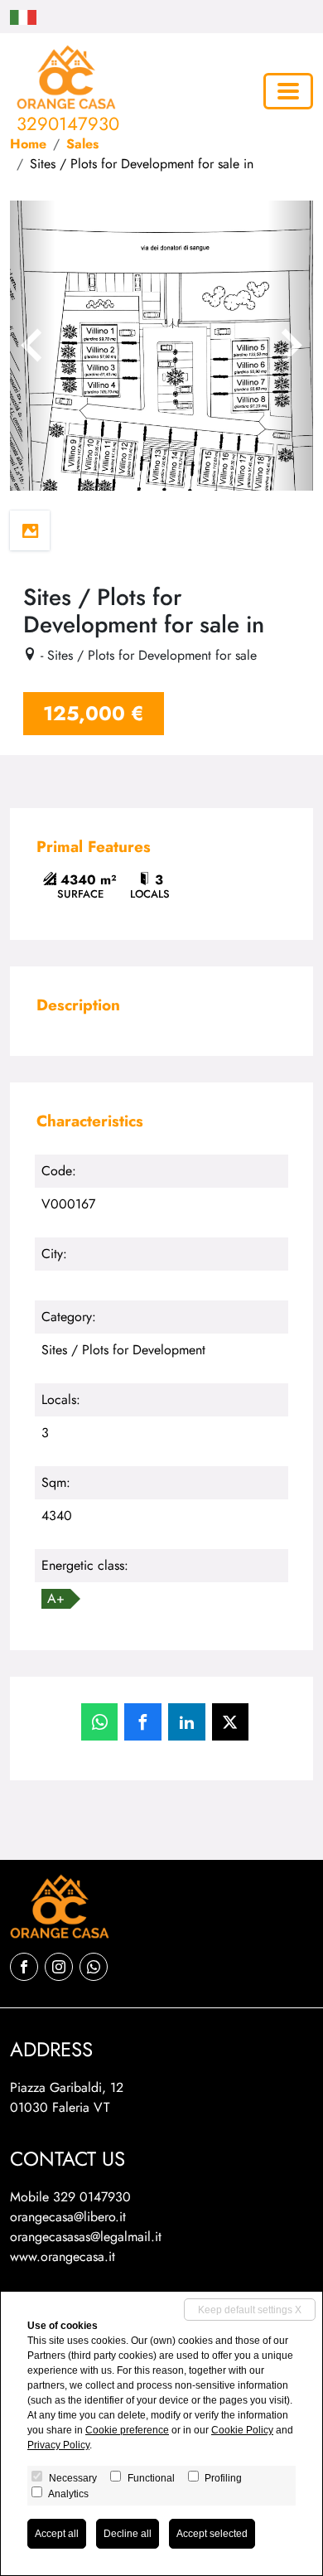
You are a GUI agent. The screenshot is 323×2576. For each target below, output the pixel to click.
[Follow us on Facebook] (24, 1967)
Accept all (57, 2534)
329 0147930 (92, 2197)
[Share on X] (231, 1722)
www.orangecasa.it (63, 2256)
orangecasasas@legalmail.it (86, 2237)
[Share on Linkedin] (187, 1722)
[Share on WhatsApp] (100, 1722)
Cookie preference (127, 2430)
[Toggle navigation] (288, 91)
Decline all (128, 2534)
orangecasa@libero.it (68, 2217)
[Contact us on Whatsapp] (94, 1967)
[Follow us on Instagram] (59, 1967)
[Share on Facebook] (143, 1722)
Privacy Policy (58, 2445)
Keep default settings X (250, 2310)
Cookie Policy (242, 2430)
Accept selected (212, 2534)
